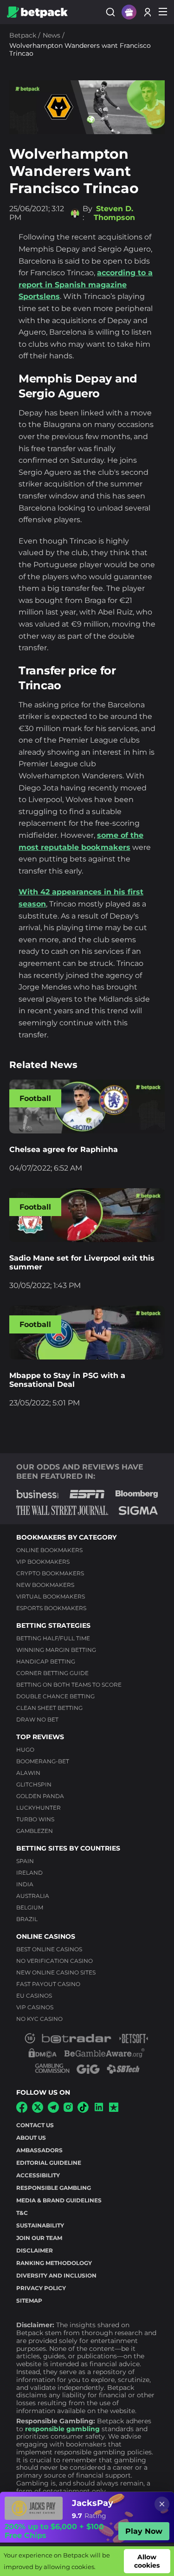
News (52, 35)
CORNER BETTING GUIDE (52, 1673)
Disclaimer (35, 2250)
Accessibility (38, 2175)
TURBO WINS (35, 1819)
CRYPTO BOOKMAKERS (50, 1573)
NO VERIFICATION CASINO (55, 1961)
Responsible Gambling (54, 2188)
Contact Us (35, 2125)
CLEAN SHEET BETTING (49, 1708)
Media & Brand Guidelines (59, 2200)
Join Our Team (39, 2238)
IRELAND (29, 1873)
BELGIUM (30, 1907)
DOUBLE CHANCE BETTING (55, 1696)
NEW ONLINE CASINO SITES (56, 1972)
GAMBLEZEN (35, 1831)
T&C (22, 2213)
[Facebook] (22, 2110)
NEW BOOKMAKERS (45, 1585)
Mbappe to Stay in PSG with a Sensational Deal (67, 1380)
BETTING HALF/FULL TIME (53, 1638)
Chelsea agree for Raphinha (64, 1149)
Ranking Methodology (54, 2263)
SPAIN (25, 1861)
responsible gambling (62, 2429)
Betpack (23, 35)
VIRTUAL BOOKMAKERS (51, 1596)
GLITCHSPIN (34, 1784)
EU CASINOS (34, 1996)
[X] (38, 2110)
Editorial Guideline (49, 2163)
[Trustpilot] (114, 2109)
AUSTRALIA (33, 1896)
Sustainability (40, 2225)
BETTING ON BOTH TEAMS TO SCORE (69, 1685)
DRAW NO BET (37, 1719)
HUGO (25, 1750)
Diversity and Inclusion (56, 2275)
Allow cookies (147, 2561)
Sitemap (29, 2301)
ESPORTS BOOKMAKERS (51, 1608)
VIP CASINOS (35, 2007)
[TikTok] (83, 2110)
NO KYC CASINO (39, 2019)
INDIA (25, 1884)
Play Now (144, 2531)
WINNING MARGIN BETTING (56, 1650)
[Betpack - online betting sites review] (37, 12)
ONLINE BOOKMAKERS (49, 1550)
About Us (31, 2138)
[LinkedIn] (99, 2110)
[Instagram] (68, 2109)
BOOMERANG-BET (43, 1761)
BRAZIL (27, 1919)
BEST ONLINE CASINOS (49, 1949)
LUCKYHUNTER (39, 1808)
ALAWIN (28, 1773)
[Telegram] (53, 2110)
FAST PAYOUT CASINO (48, 1984)
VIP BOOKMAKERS (43, 1562)
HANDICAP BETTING (46, 1661)
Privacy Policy (41, 2288)
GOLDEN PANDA (40, 1796)
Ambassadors (39, 2150)
